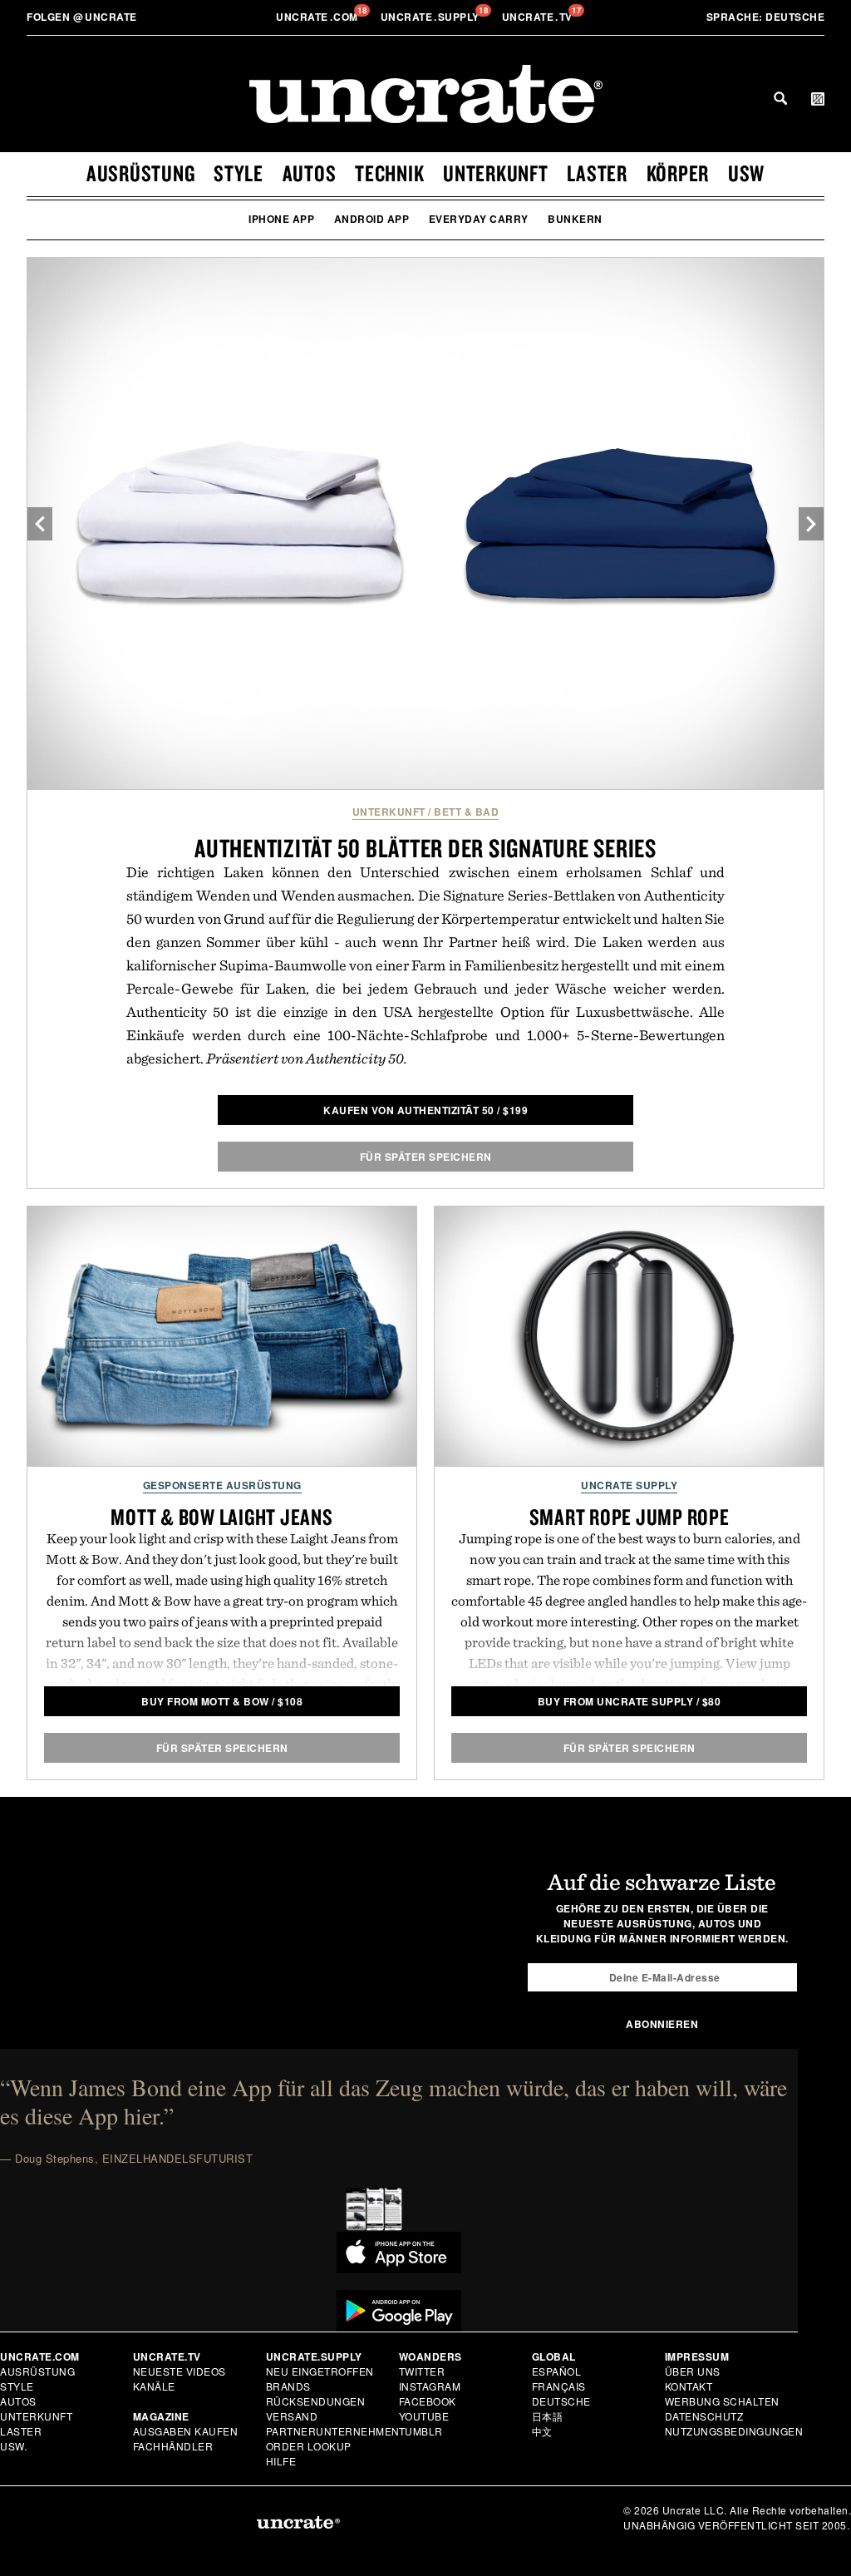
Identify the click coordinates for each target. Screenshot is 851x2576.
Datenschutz (704, 2416)
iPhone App (281, 219)
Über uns (693, 2371)
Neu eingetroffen (320, 2371)
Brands (288, 2386)
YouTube (424, 2416)
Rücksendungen (316, 2401)
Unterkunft (496, 173)
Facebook (428, 2401)
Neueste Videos (180, 2371)
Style (239, 173)
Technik (389, 173)
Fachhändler (173, 2446)
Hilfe (281, 2461)
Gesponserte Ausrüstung (222, 1485)
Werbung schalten (722, 2401)
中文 (542, 2431)
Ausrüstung (141, 173)
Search (780, 98)
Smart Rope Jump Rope (630, 1517)
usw (746, 173)
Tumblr (421, 2431)
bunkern (575, 219)
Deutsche (766, 17)
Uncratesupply (432, 17)
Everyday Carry (479, 219)
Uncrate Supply (629, 1485)
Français (559, 2386)
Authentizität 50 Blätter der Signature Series (425, 848)
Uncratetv (539, 17)
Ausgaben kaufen (186, 2431)
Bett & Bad (466, 812)
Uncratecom (318, 17)
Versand (292, 2416)
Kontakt (689, 2386)
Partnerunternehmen (333, 2431)
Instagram (430, 2386)
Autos (310, 173)
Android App (372, 219)
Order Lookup (309, 2446)
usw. (13, 2446)
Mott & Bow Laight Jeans (221, 1517)
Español (557, 2371)
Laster (597, 173)
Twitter (422, 2371)
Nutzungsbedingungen (734, 2431)
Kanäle (154, 2386)
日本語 (548, 2416)
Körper (678, 173)
